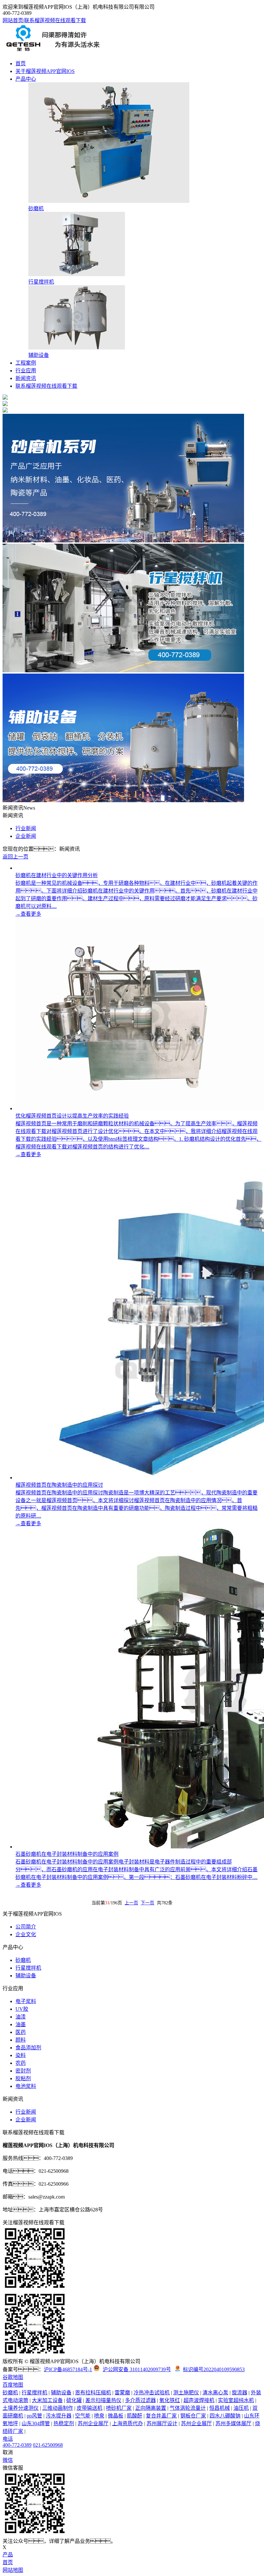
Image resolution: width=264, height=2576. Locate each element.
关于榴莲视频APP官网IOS (45, 71)
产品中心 (26, 79)
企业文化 (26, 1934)
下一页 (147, 1903)
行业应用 (26, 371)
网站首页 (13, 20)
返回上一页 (15, 857)
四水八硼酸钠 (225, 2416)
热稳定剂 (64, 2423)
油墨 (21, 2024)
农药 (21, 2063)
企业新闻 (26, 836)
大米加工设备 (47, 2400)
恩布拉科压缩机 (93, 2393)
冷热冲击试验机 (152, 2393)
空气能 (83, 2416)
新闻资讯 (26, 378)
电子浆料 (26, 2001)
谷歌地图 (13, 2377)
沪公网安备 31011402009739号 (137, 2369)
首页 (21, 63)
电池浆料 (26, 2086)
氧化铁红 (170, 2400)
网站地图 (13, 2570)
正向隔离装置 (151, 2408)
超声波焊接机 (199, 2400)
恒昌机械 (220, 2408)
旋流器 (240, 2393)
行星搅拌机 (28, 1968)
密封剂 (23, 2071)
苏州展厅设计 (162, 2423)
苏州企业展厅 (93, 2423)
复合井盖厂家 (161, 2416)
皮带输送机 (90, 2408)
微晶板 (116, 2416)
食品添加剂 (28, 2048)
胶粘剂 (23, 2078)
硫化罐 (74, 2400)
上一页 (131, 1903)
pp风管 (34, 2416)
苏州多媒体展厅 (233, 2423)
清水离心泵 (215, 2393)
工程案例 (26, 363)
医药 (21, 2032)
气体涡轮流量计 (188, 2408)
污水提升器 (59, 2416)
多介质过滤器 (140, 2400)
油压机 (241, 2408)
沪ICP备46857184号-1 (68, 2369)
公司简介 (26, 1927)
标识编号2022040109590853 (214, 2369)
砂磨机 (23, 1960)
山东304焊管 (36, 2423)
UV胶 (22, 2009)
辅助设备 (26, 1976)
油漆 (21, 2017)
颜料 (21, 2040)
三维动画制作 (58, 2408)
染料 (21, 2055)
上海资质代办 (127, 2423)
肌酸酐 (135, 2416)
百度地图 (13, 2385)
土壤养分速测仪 (21, 2408)
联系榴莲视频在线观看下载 (55, 20)
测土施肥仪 (186, 2393)
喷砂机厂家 (119, 2408)
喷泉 (99, 2416)
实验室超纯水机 (236, 2400)
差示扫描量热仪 (103, 2400)
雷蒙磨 (122, 2393)
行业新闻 (26, 828)
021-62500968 (48, 2445)
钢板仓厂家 (193, 2416)
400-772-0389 (17, 2445)
